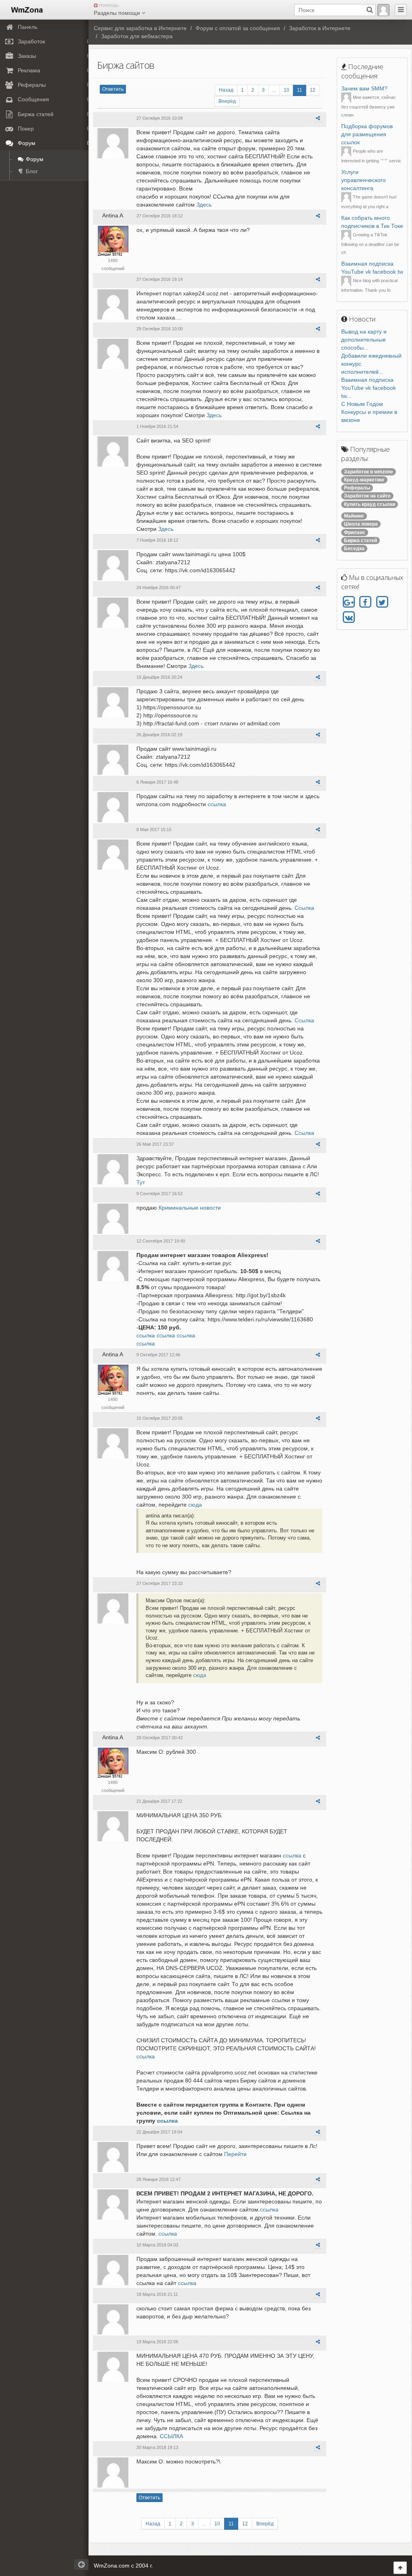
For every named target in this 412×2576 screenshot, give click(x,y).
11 (300, 90)
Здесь (204, 205)
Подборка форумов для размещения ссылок (367, 134)
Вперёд (227, 101)
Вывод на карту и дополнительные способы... (364, 340)
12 (313, 90)
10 (286, 90)
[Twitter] (382, 602)
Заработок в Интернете (320, 28)
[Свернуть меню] (401, 10)
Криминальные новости (190, 1208)
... (274, 90)
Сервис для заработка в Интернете (140, 28)
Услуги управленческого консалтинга (364, 180)
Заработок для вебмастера (137, 36)
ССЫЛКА (171, 2436)
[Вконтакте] (349, 617)
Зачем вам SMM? (364, 88)
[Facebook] (365, 602)
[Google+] (349, 602)
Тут (141, 1182)
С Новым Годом (362, 404)
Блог (31, 171)
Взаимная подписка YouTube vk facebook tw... (369, 388)
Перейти (235, 2154)
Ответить (113, 89)
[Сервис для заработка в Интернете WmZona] (26, 9)
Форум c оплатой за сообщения (238, 28)
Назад (226, 90)
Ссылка (304, 908)
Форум (34, 159)
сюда (195, 1505)
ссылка (217, 804)
